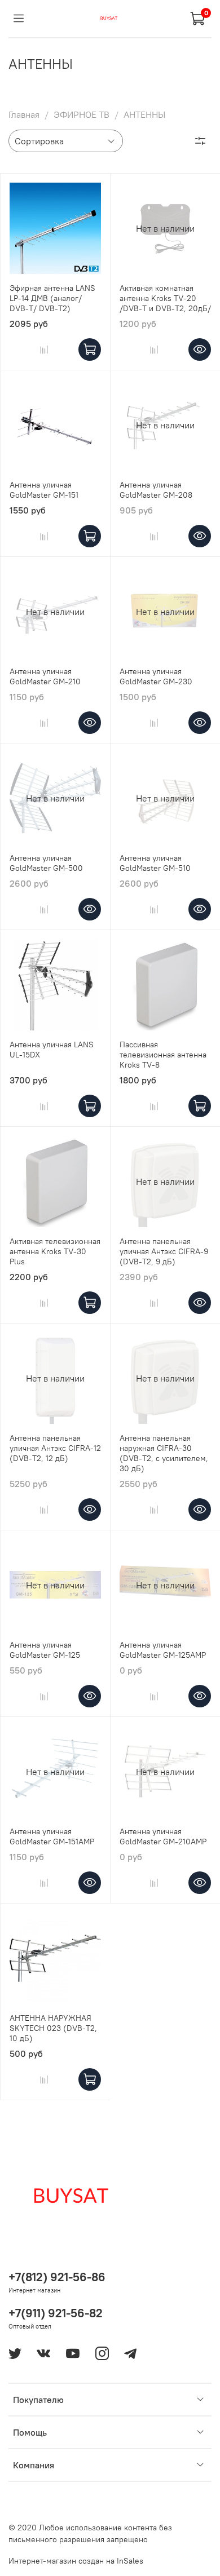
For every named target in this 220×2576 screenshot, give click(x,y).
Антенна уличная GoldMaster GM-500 (46, 863)
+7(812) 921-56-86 (57, 2277)
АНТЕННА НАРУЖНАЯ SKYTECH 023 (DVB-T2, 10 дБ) (53, 2028)
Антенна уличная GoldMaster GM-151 (44, 490)
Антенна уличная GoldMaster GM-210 (45, 676)
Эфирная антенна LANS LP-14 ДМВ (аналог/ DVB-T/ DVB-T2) (52, 298)
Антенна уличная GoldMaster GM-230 (156, 676)
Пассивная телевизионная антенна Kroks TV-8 (163, 1055)
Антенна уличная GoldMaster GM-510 (155, 863)
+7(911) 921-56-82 (56, 2313)
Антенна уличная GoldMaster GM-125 (45, 1650)
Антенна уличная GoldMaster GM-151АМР (52, 1836)
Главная (24, 114)
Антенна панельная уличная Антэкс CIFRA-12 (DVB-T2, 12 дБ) (55, 1448)
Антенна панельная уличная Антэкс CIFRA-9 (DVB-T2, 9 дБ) (164, 1251)
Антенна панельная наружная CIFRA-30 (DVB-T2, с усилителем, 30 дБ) (164, 1453)
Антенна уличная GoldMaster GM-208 (156, 490)
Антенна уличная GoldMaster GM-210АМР (163, 1836)
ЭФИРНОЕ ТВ (82, 114)
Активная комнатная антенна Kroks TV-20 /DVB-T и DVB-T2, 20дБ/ (165, 298)
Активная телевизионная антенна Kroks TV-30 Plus (55, 1251)
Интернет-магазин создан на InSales (76, 2561)
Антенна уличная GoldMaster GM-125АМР (163, 1650)
